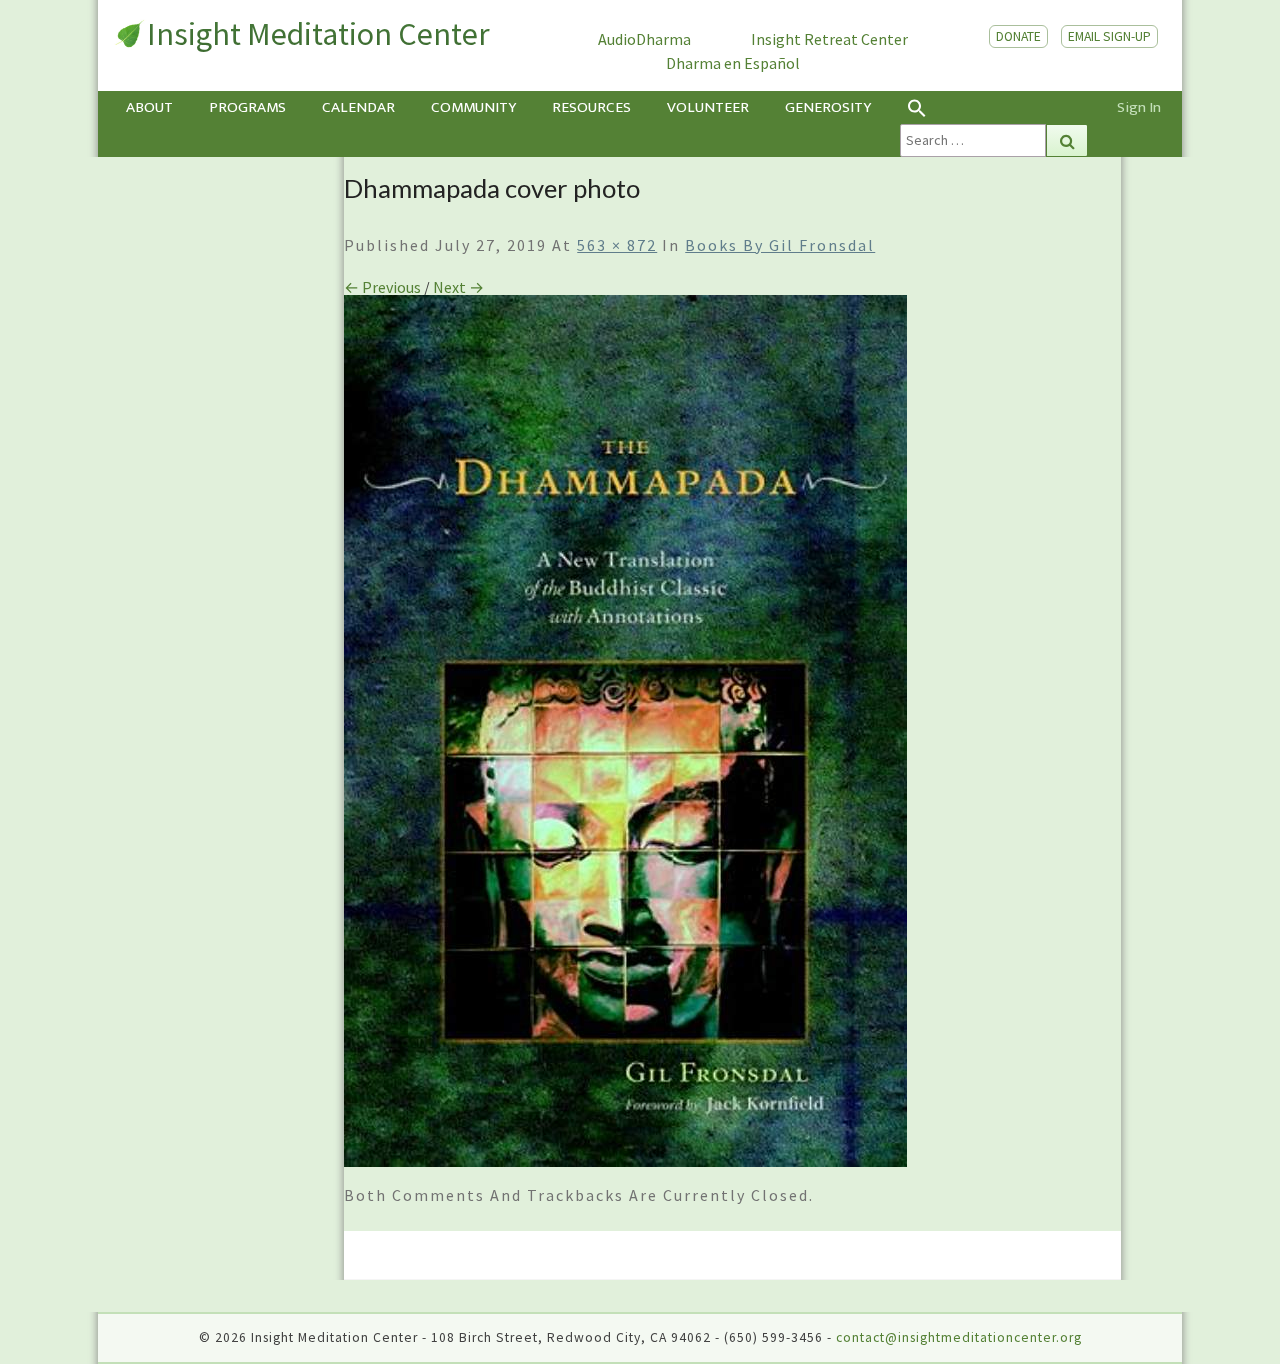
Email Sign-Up (1109, 36)
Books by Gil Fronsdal (780, 245)
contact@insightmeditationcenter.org (959, 1337)
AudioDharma (644, 39)
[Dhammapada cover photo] (625, 737)
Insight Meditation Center (318, 34)
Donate (1018, 36)
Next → (458, 287)
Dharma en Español (733, 63)
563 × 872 (617, 245)
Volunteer (708, 107)
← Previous (382, 287)
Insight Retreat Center (829, 39)
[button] (994, 107)
